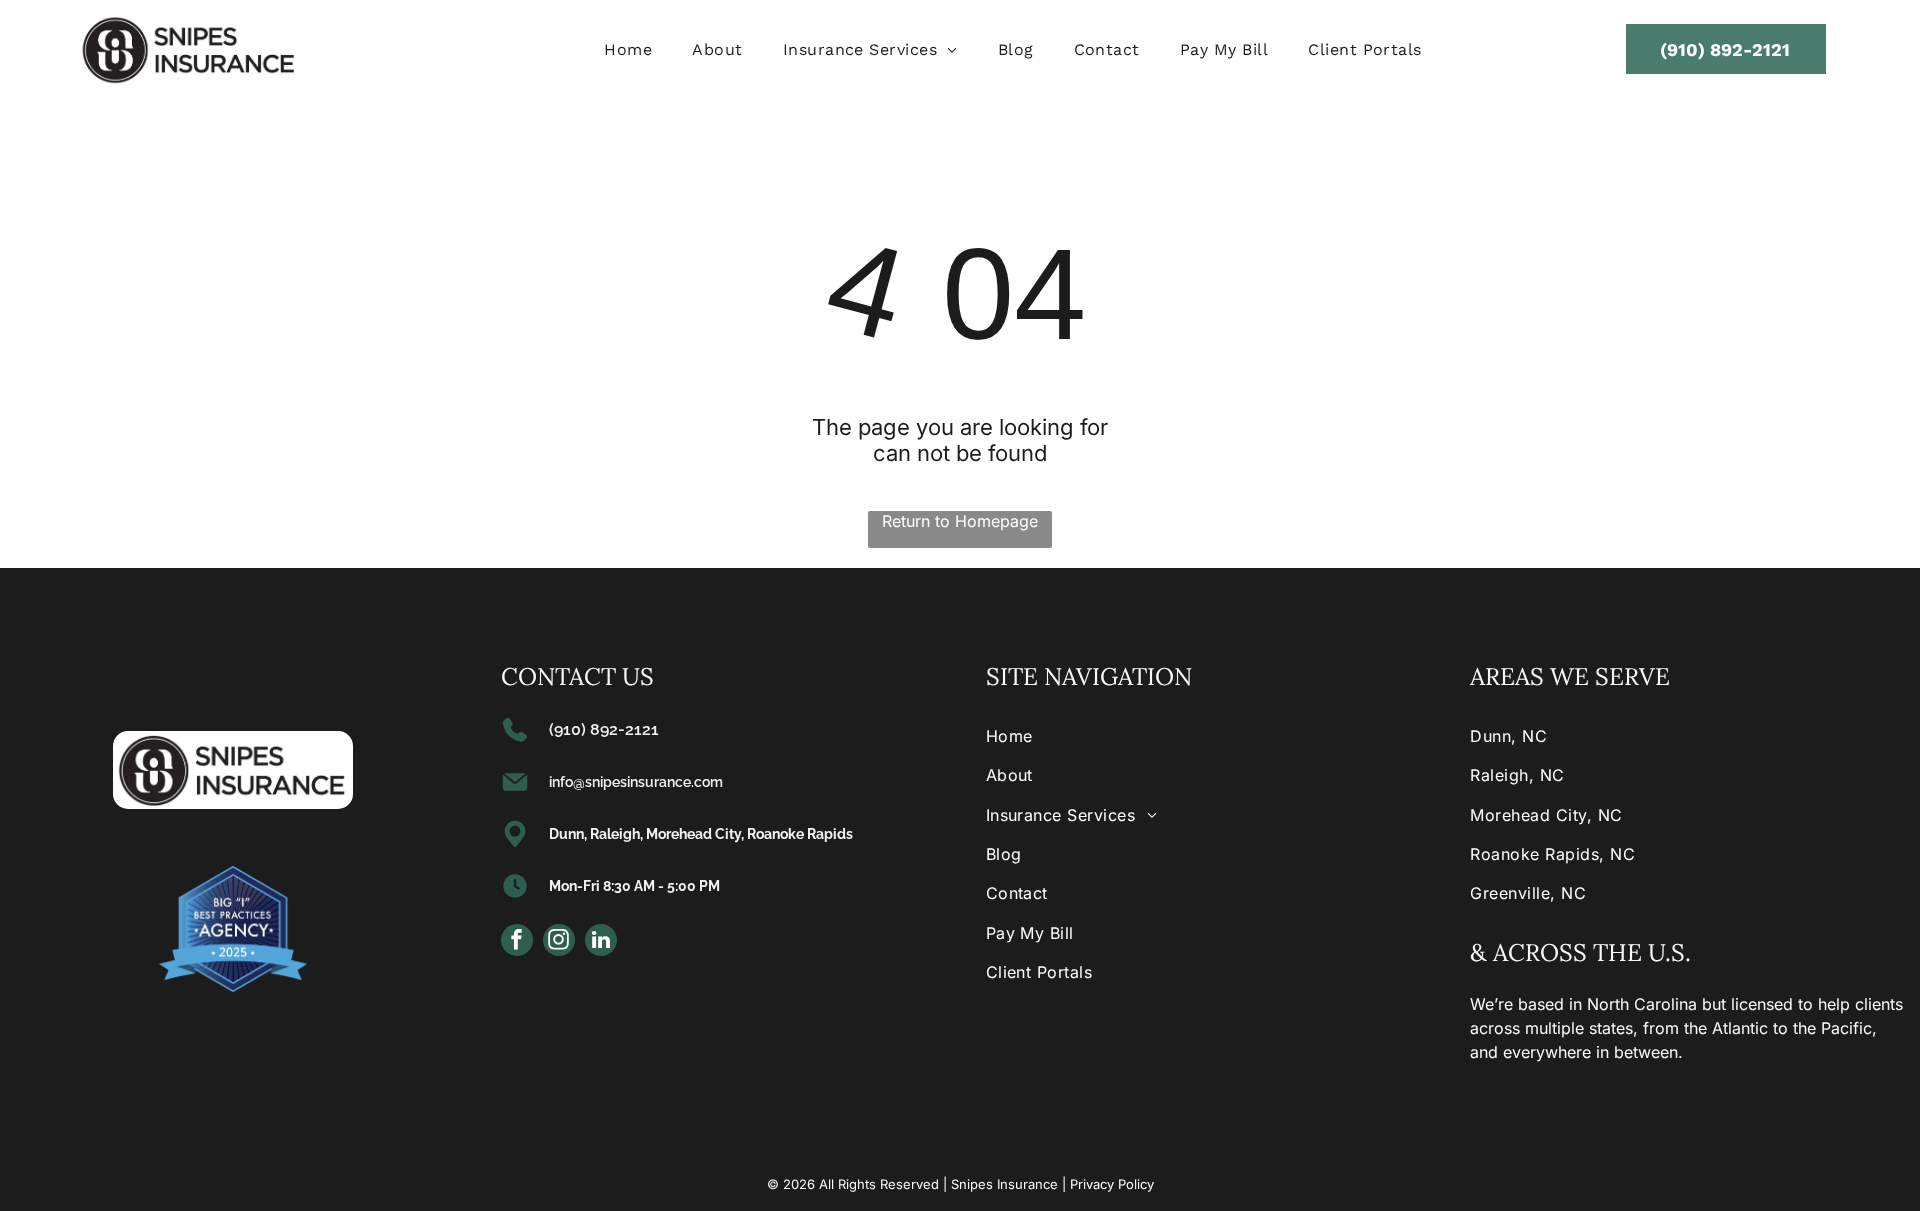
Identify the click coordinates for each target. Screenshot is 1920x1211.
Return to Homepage (960, 521)
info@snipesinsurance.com (636, 782)
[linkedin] (601, 942)
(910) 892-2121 (604, 729)
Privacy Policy (1112, 1184)
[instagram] (559, 942)
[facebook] (517, 942)
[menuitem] (628, 49)
